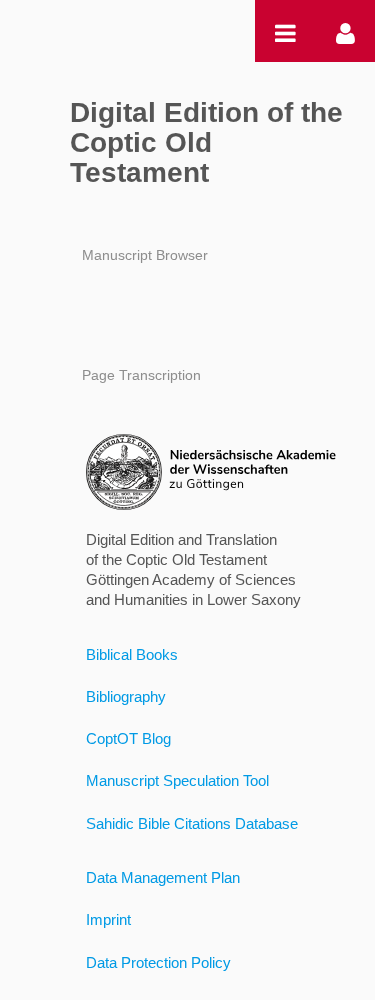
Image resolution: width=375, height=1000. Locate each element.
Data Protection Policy (158, 962)
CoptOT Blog (128, 738)
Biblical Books (132, 654)
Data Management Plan (163, 877)
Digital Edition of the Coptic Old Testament (206, 142)
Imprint (108, 919)
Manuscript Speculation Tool (177, 780)
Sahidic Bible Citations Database (192, 823)
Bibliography (126, 696)
